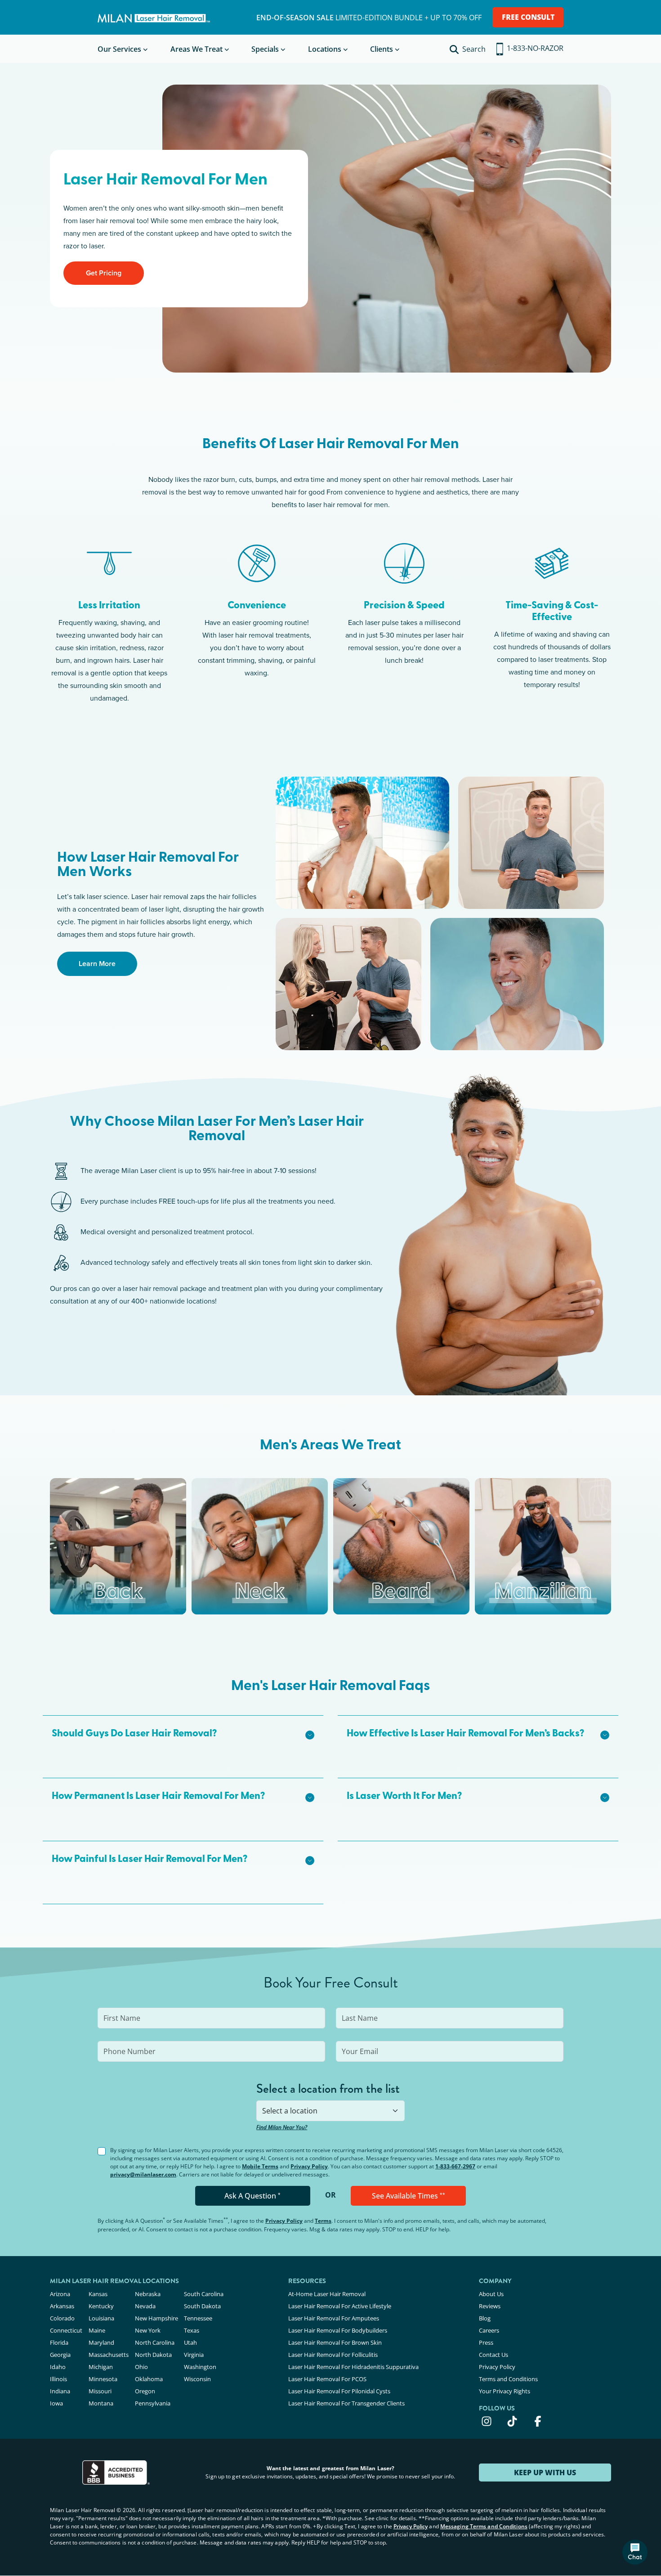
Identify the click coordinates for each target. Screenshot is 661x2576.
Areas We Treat (197, 49)
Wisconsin (197, 2379)
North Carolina (155, 2342)
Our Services (119, 49)
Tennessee (198, 2318)
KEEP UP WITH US (545, 2473)
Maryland (101, 2342)
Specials (265, 49)
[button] (183, 1734)
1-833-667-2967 (455, 2166)
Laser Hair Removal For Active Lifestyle (340, 2306)
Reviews (490, 2306)
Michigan (101, 2367)
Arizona (60, 2294)
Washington (200, 2367)
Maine (97, 2330)
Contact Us (494, 2355)
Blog (485, 2318)
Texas (192, 2330)
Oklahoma (149, 2379)
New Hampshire (156, 2318)
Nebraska (148, 2294)
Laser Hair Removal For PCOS (327, 2379)
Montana (101, 2403)
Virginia (194, 2355)
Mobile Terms (260, 2166)
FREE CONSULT (528, 17)
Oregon (145, 2391)
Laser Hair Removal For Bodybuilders (338, 2330)
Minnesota (103, 2379)
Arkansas (62, 2306)
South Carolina (204, 2294)
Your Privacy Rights (505, 2391)
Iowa (56, 2403)
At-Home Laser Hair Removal (327, 2294)
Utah (190, 2342)
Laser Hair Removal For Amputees (334, 2318)
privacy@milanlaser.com (143, 2174)
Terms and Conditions (508, 2379)
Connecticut (66, 2330)
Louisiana (101, 2318)
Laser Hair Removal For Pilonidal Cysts (339, 2391)
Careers (489, 2330)
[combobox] (330, 2111)
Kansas (98, 2294)
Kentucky (101, 2306)
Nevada (145, 2306)
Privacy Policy (309, 2166)
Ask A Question (252, 2196)
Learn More (97, 964)
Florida (59, 2342)
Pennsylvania (153, 2403)
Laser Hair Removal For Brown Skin (335, 2342)
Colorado (62, 2318)
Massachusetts (109, 2355)
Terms (323, 2221)
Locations (325, 49)
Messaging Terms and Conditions (484, 2526)
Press (486, 2342)
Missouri (100, 2391)
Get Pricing (104, 273)
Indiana (60, 2391)
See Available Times (409, 2196)
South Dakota (202, 2306)
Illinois (58, 2379)
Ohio (141, 2367)
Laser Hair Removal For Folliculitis (333, 2355)
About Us (491, 2294)
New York (148, 2330)
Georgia (60, 2355)
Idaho (58, 2367)
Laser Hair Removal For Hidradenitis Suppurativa (353, 2367)
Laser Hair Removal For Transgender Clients (346, 2403)
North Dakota (153, 2355)
